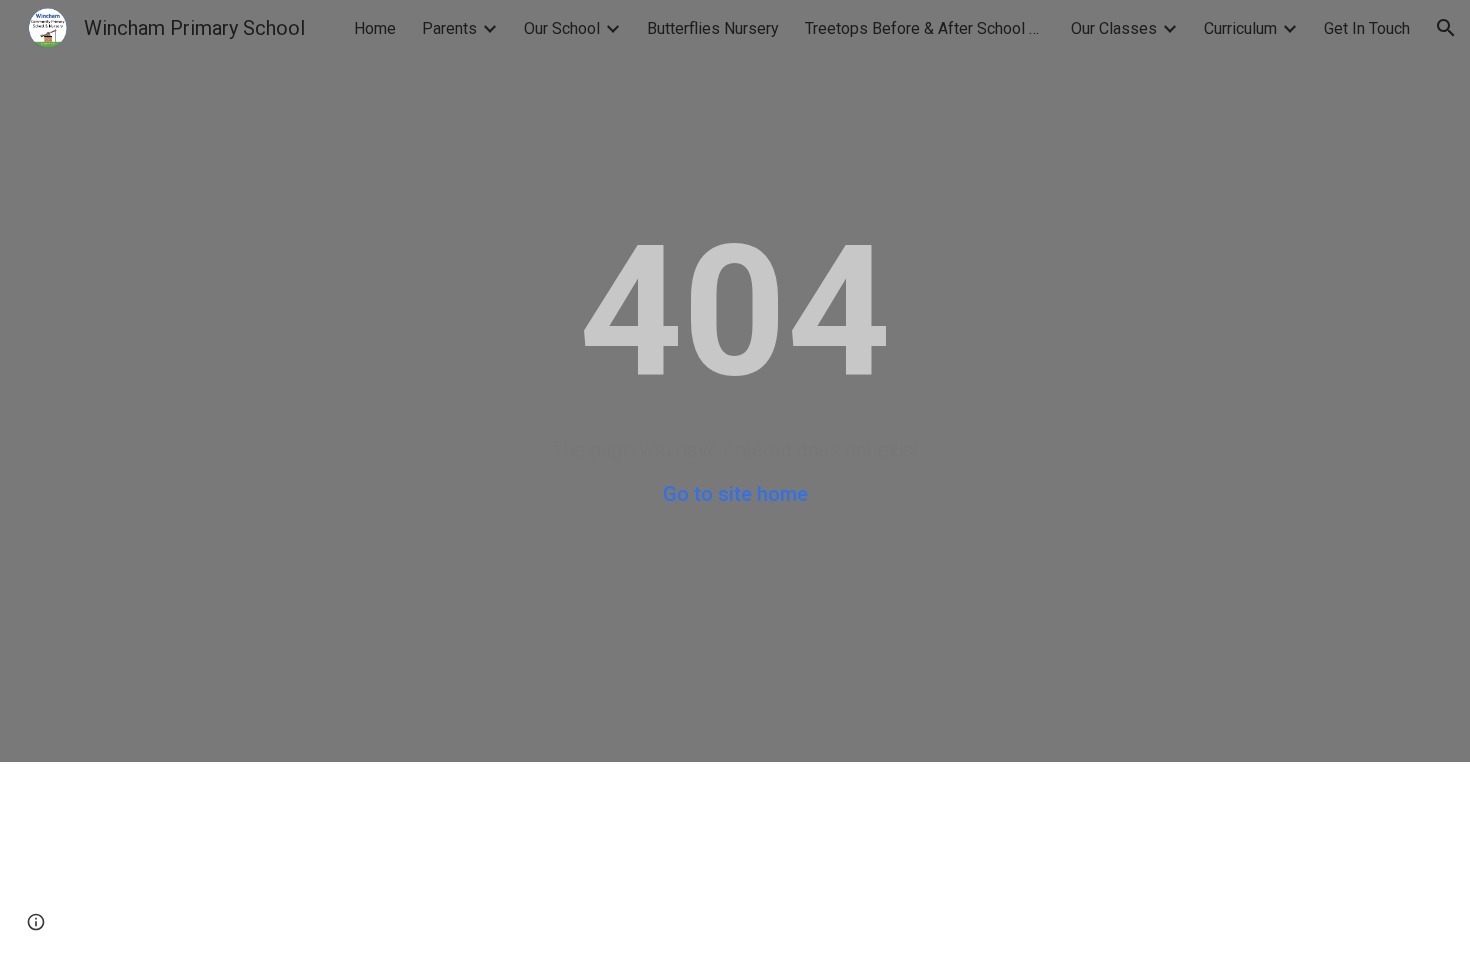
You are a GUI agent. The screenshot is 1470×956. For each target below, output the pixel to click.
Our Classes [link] (1114, 28)
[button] (1446, 28)
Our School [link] (562, 28)
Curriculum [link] (1240, 28)
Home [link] (375, 28)
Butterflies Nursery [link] (713, 28)
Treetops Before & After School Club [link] (925, 28)
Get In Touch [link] (1367, 28)
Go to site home (735, 494)
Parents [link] (449, 28)
